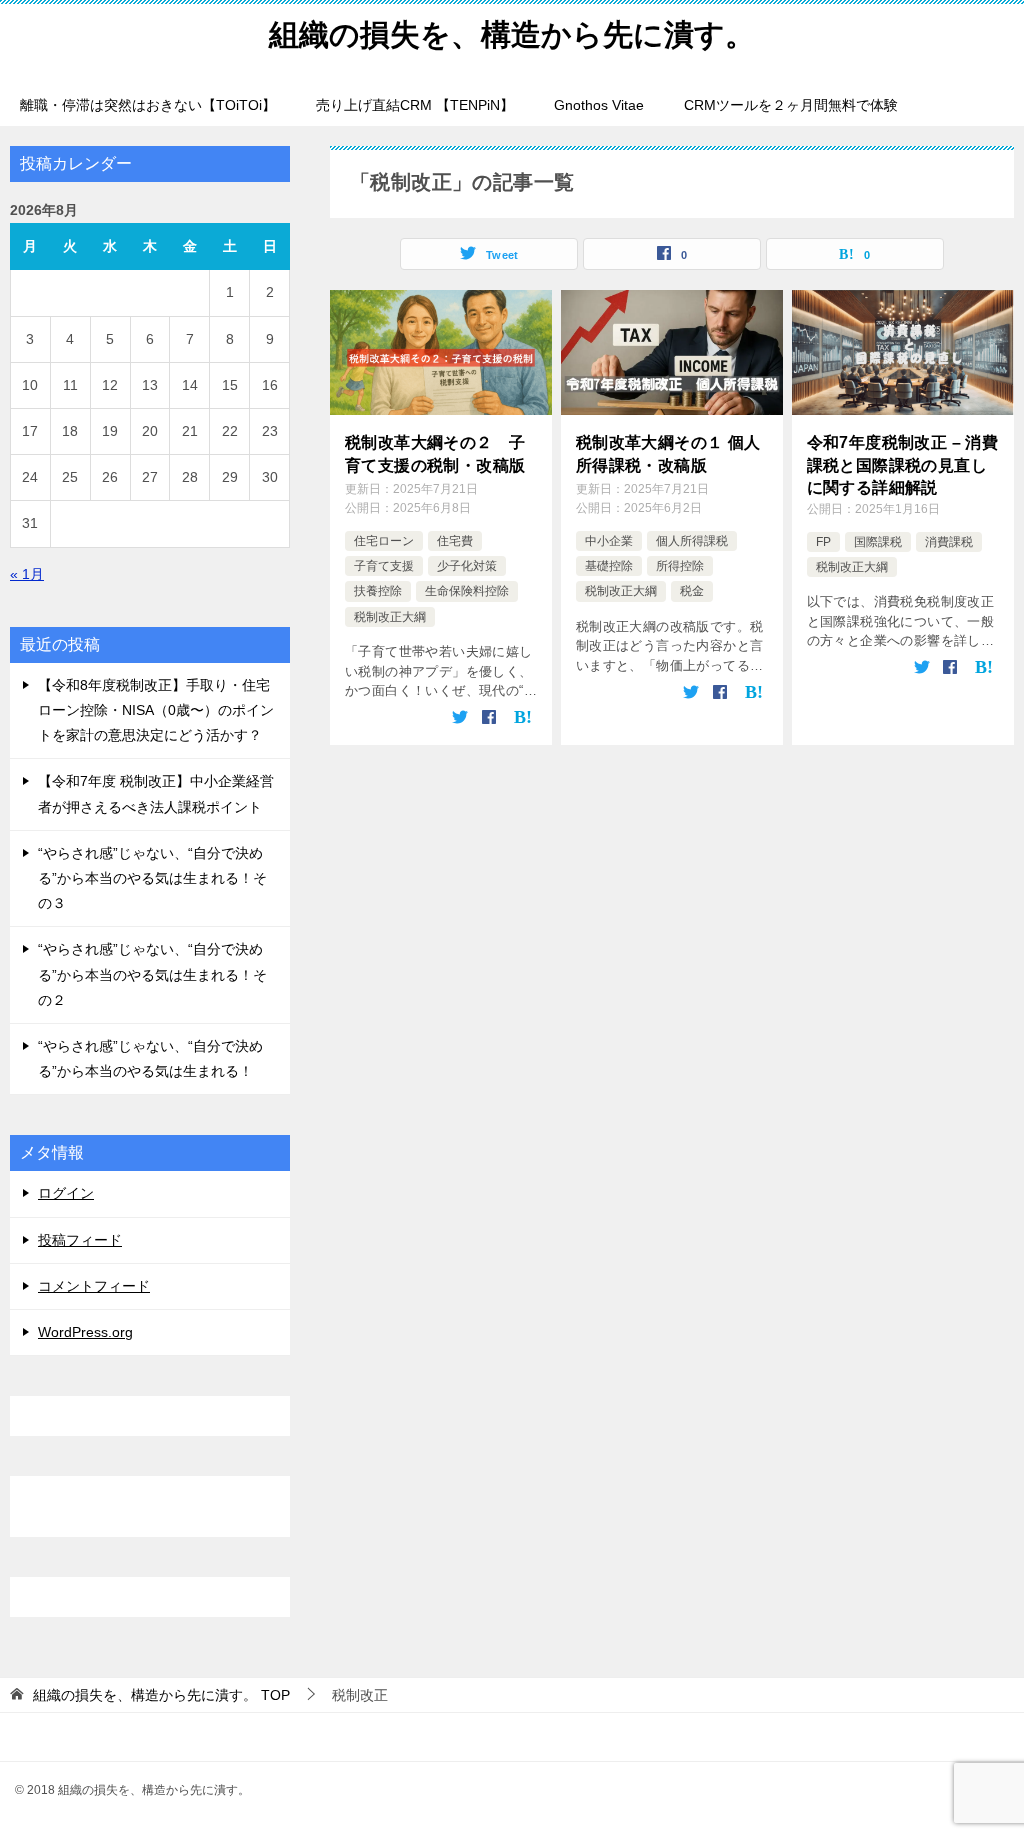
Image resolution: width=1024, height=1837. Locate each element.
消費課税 (949, 542)
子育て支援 (384, 566)
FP (823, 542)
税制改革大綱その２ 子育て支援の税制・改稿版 (435, 453)
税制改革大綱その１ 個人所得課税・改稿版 (668, 453)
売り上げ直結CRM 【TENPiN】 (415, 105)
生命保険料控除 (467, 591)
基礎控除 (609, 566)
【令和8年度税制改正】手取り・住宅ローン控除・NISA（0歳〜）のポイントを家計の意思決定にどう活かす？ (156, 710)
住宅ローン (384, 541)
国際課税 (878, 542)
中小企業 (609, 541)
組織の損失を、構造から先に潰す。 (512, 34)
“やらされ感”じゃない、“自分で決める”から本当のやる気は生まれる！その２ (152, 974)
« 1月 (27, 574)
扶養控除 (378, 591)
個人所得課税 (692, 541)
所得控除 (680, 566)
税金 (692, 591)
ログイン (66, 1193)
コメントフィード (94, 1286)
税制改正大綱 (390, 617)
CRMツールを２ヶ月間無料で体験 (791, 105)
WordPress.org (85, 1332)
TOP (161, 1695)
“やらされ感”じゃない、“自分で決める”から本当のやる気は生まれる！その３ (152, 878)
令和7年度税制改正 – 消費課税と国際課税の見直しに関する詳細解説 (903, 465)
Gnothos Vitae (599, 105)
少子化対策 (467, 566)
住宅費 (455, 541)
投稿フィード (80, 1240)
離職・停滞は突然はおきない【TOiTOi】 (148, 105)
